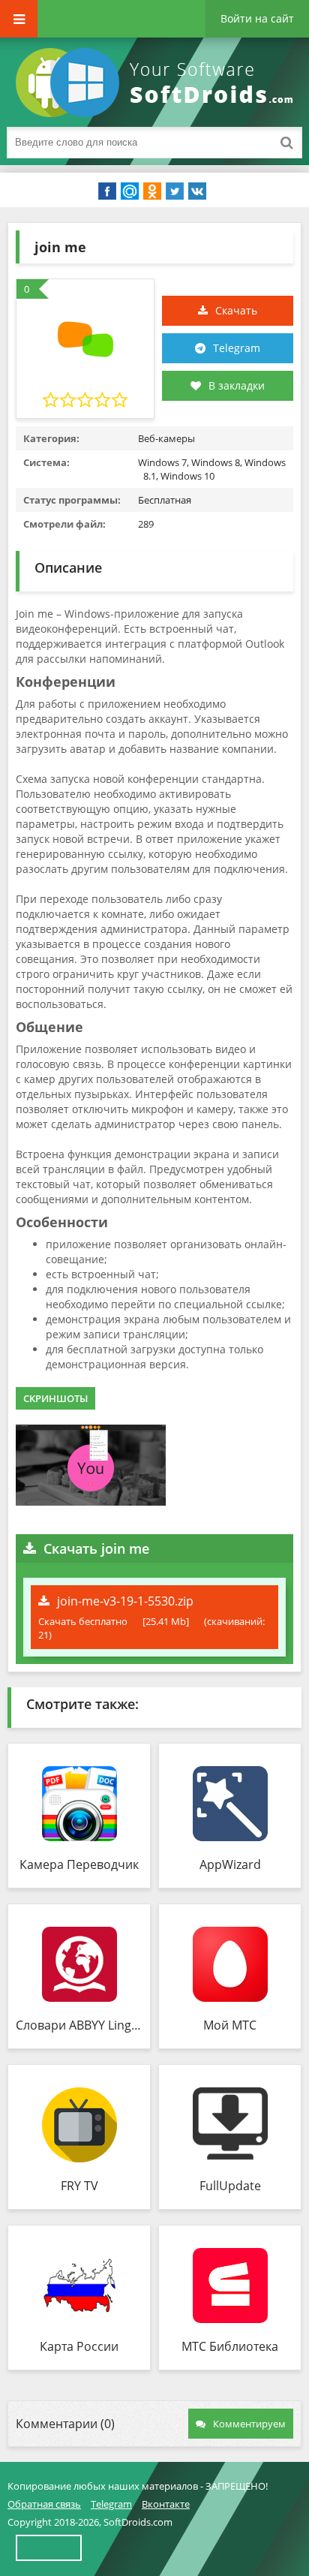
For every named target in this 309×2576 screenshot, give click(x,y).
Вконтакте (166, 2504)
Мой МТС (230, 2025)
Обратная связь (44, 2504)
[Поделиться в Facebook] (107, 191)
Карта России (79, 2346)
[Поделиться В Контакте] (197, 191)
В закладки (237, 385)
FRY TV (79, 2186)
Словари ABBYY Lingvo (79, 2025)
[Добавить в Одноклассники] (152, 191)
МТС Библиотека (230, 2346)
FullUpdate (230, 2186)
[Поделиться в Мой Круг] (130, 191)
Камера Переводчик (79, 1864)
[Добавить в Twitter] (175, 191)
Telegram (237, 348)
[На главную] (157, 83)
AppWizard (230, 1864)
